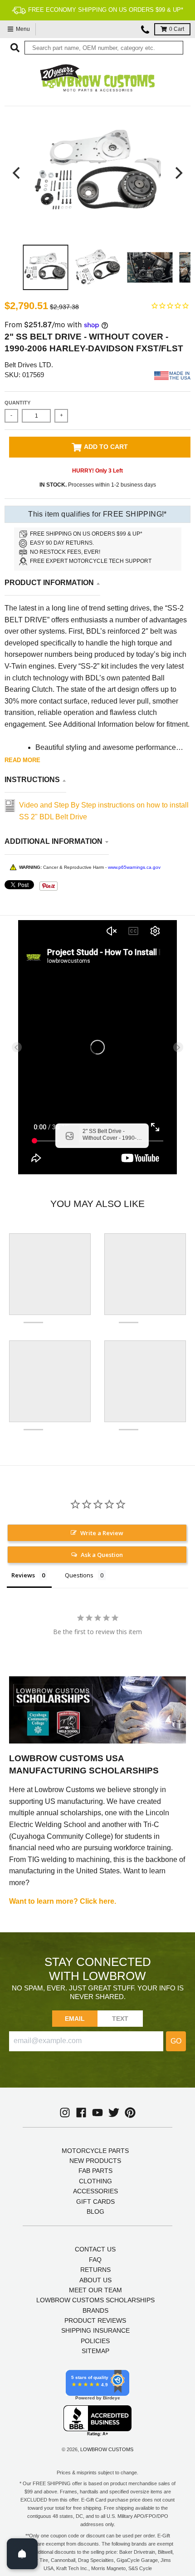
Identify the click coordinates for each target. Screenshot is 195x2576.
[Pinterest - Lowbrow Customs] (130, 2113)
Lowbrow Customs (107, 2449)
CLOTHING (95, 2181)
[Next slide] (178, 1047)
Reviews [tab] (23, 1575)
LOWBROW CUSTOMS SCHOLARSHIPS (95, 2300)
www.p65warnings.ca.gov (134, 867)
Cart (177, 29)
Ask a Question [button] (102, 1555)
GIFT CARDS (95, 2202)
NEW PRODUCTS (95, 2161)
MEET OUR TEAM (95, 2290)
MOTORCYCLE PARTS (95, 2151)
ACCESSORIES (95, 2191)
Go (176, 2041)
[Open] (22, 2554)
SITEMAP (95, 2351)
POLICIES (95, 2341)
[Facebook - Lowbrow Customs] (81, 2113)
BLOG (95, 2212)
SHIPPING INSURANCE (95, 2330)
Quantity (17, 403)
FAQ (95, 2260)
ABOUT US (95, 2280)
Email (75, 2019)
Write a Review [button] (102, 1533)
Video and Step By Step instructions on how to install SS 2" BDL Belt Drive (104, 811)
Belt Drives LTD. (29, 365)
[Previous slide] (17, 1047)
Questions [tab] (79, 1575)
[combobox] (104, 48)
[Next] (178, 173)
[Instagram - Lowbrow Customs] (65, 2113)
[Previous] (17, 173)
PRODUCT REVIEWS (95, 2320)
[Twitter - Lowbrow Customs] (114, 2113)
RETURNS (95, 2270)
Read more (22, 760)
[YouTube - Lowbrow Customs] (97, 2113)
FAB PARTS (95, 2171)
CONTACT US (95, 2249)
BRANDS (95, 2310)
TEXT (120, 2019)
